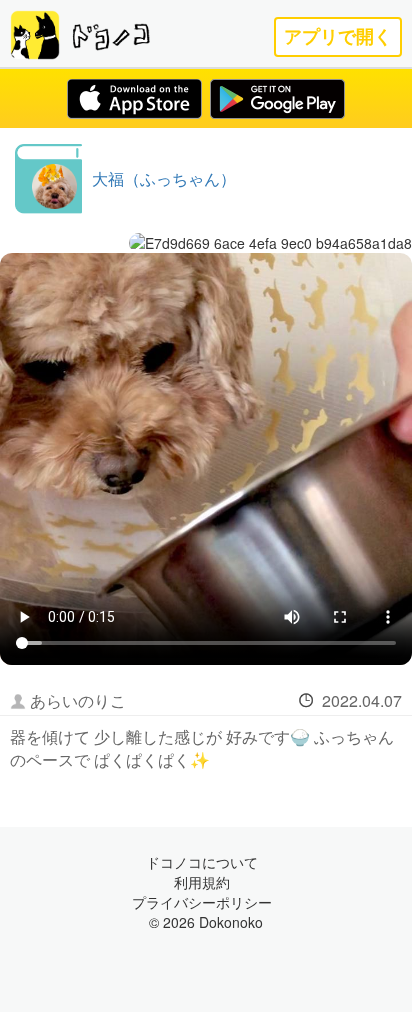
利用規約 (202, 882)
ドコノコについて (202, 862)
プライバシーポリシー (202, 902)
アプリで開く (338, 36)
